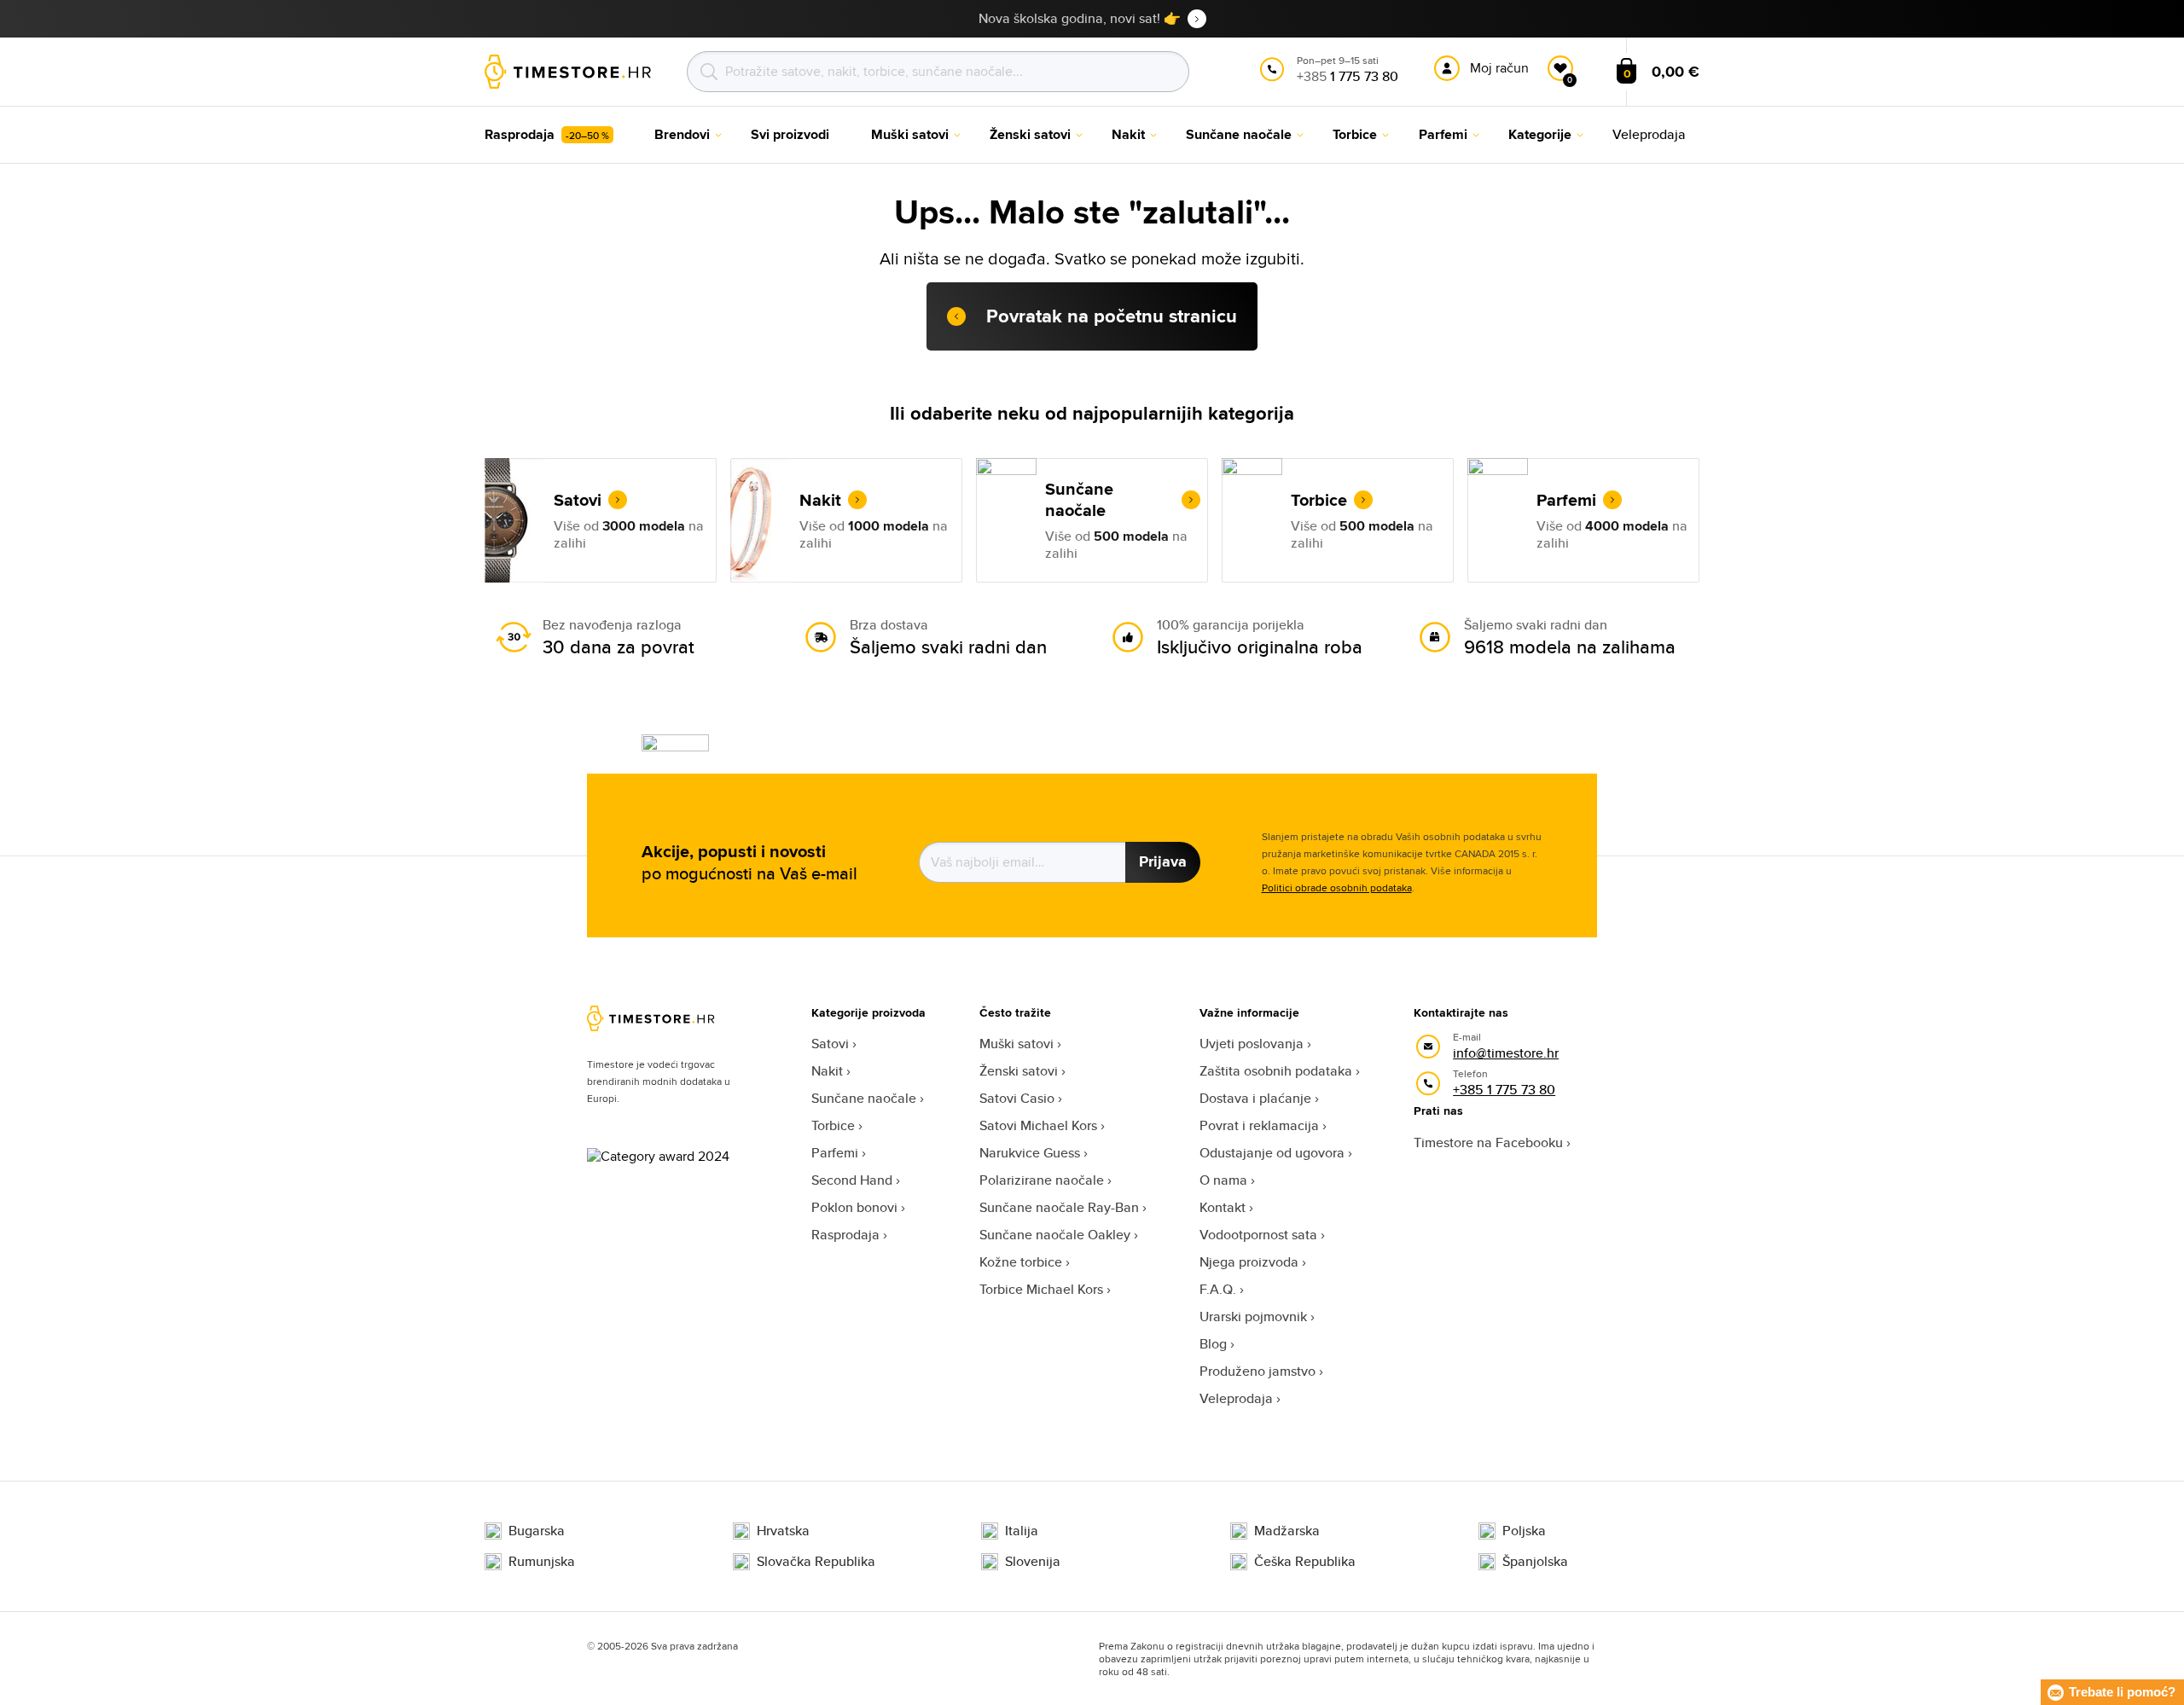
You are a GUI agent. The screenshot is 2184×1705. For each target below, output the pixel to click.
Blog (1213, 1344)
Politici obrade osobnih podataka (1337, 887)
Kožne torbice (1021, 1262)
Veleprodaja (1236, 1398)
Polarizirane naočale (1042, 1180)
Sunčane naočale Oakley (1055, 1235)
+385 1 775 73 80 (1504, 1090)
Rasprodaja (845, 1235)
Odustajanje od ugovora (1272, 1153)
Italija (1022, 1531)
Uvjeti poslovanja (1252, 1044)
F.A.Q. (1218, 1289)
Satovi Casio (1017, 1098)
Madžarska (1287, 1531)
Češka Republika (1305, 1562)
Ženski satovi (1019, 1071)
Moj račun (1499, 68)
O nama (1223, 1180)
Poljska (1524, 1531)
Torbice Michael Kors (1041, 1289)
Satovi (830, 1044)
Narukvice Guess (1030, 1153)
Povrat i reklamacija (1259, 1125)
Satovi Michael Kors (1038, 1125)
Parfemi (835, 1153)
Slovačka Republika (816, 1562)
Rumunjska (542, 1562)
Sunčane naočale (864, 1098)
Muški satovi (1016, 1044)
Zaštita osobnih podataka (1276, 1071)
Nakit (827, 1071)
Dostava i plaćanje (1255, 1098)
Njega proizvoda (1249, 1262)
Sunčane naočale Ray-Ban (1059, 1207)
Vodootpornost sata (1258, 1235)
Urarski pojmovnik (1253, 1316)
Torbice (833, 1125)
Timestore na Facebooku (1488, 1142)
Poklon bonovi (854, 1207)
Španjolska (1535, 1562)
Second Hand (852, 1180)
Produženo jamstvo (1258, 1371)
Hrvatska (783, 1531)
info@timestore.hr (1506, 1053)
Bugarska (537, 1531)
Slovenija (1033, 1562)
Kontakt (1223, 1207)
